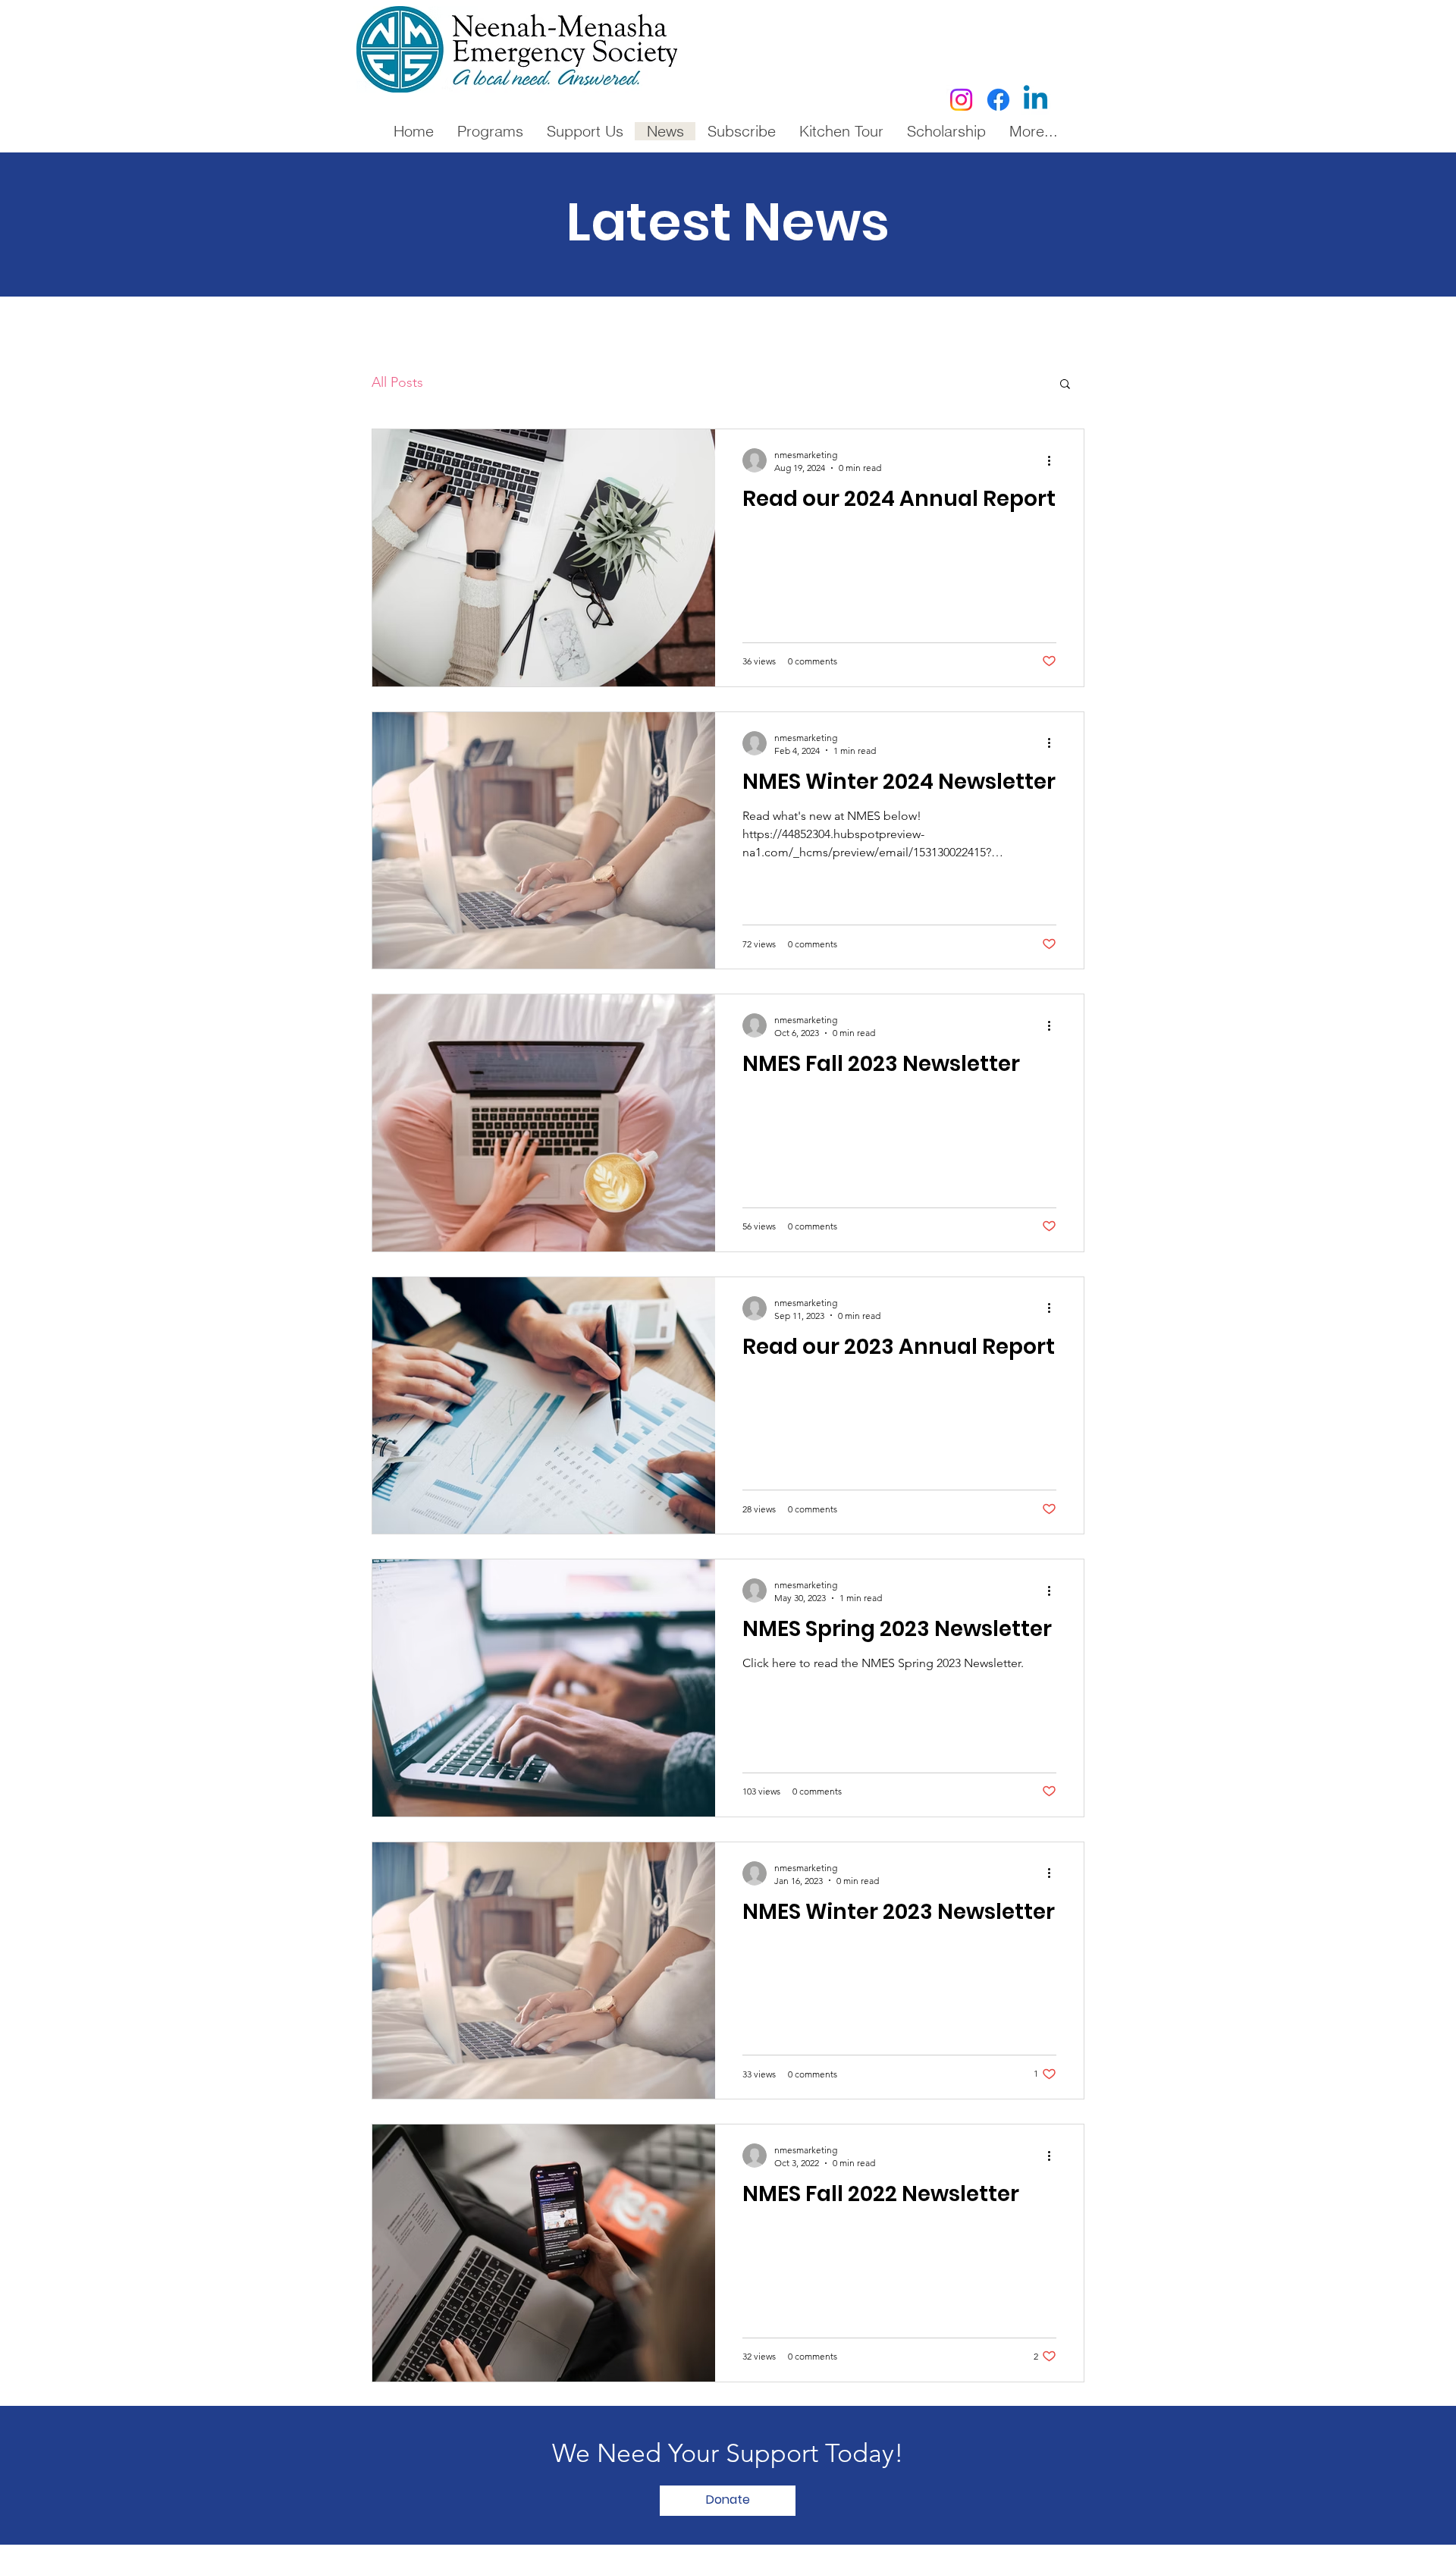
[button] (1065, 385)
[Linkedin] (1036, 100)
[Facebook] (998, 100)
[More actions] (1054, 460)
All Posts (397, 382)
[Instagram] (961, 100)
